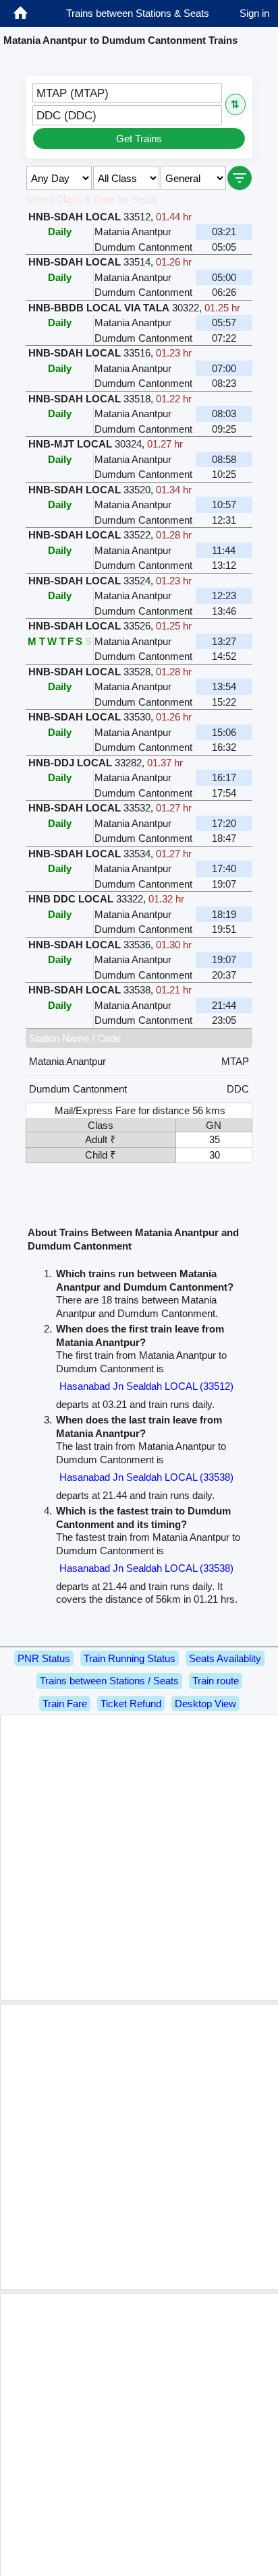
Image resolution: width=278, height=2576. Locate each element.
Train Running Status (130, 1658)
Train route (216, 1681)
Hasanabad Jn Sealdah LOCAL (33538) (146, 1477)
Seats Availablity (225, 1658)
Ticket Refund (131, 1704)
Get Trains (139, 139)
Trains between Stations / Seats (109, 1681)
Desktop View (205, 1704)
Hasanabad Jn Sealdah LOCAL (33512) (146, 1386)
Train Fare (65, 1704)
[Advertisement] (139, 1858)
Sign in (254, 13)
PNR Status (44, 1658)
